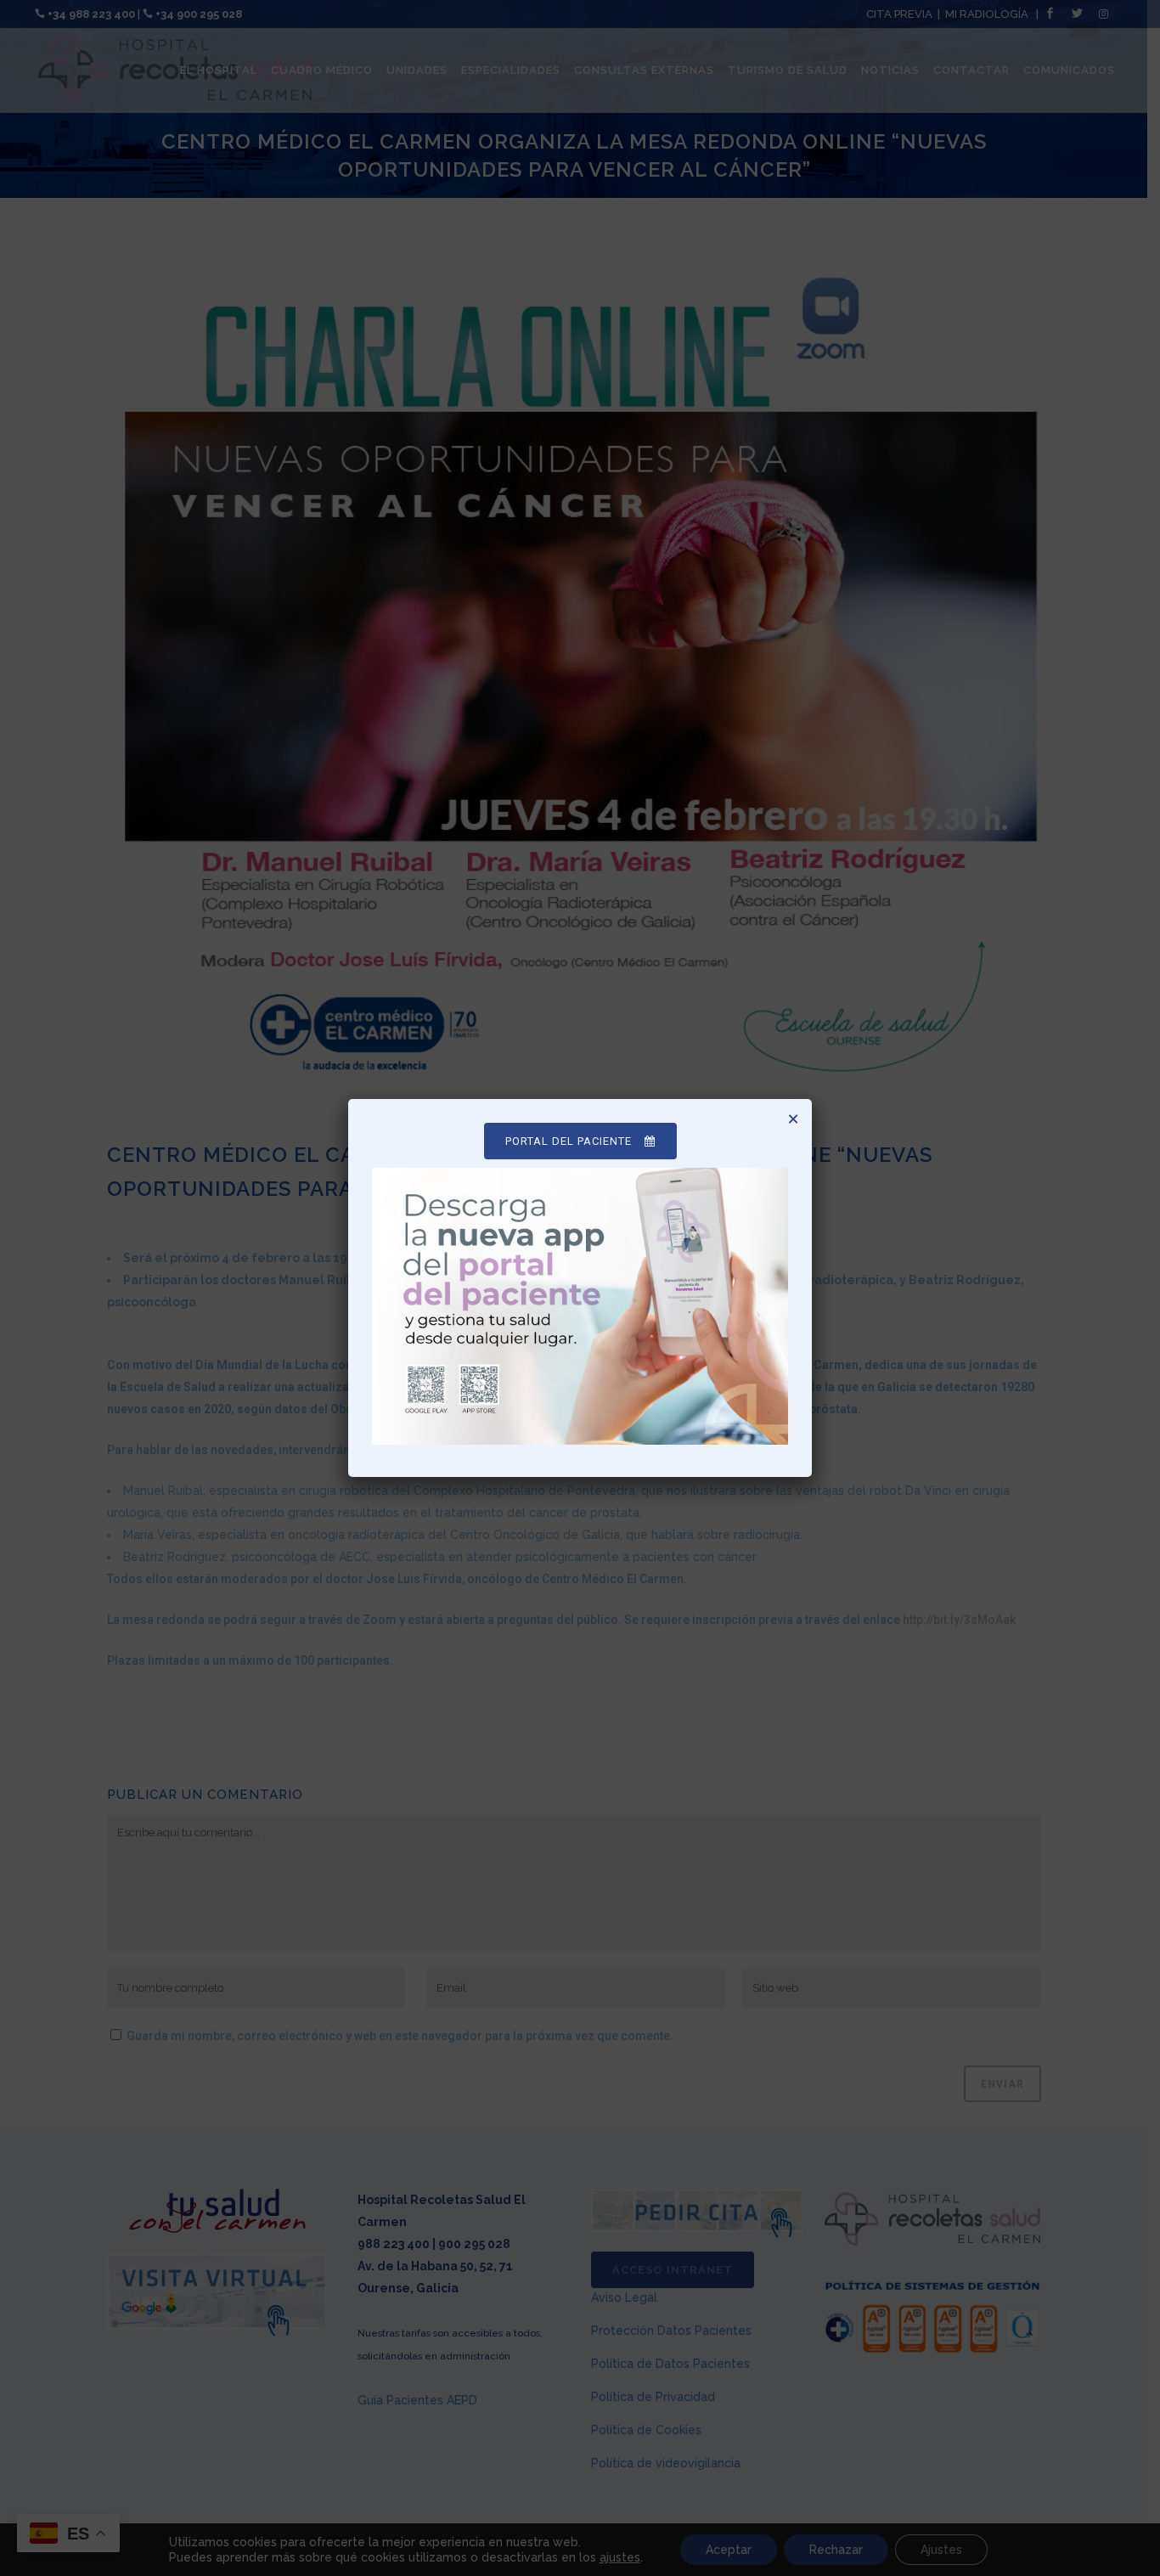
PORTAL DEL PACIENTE (569, 1141)
